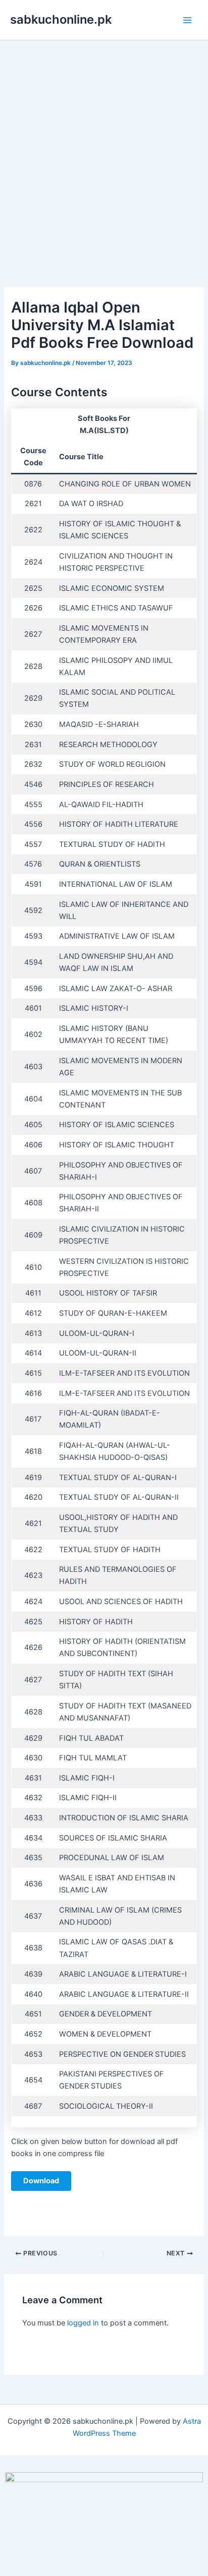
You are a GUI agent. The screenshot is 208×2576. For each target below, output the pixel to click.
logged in (83, 2323)
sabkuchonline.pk (61, 19)
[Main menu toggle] (187, 20)
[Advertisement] (104, 149)
